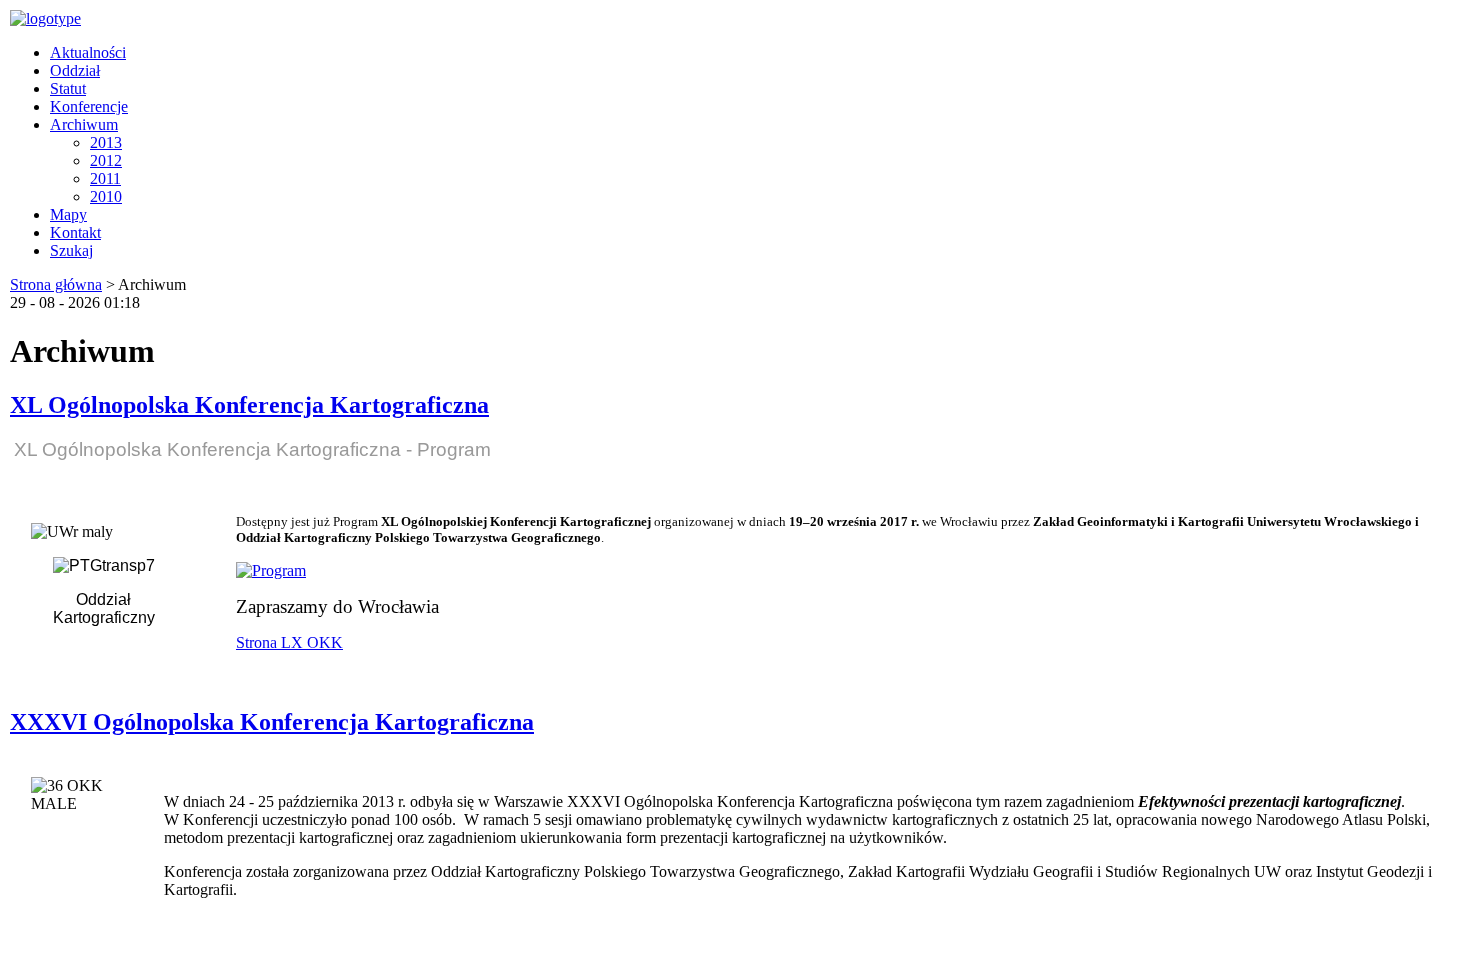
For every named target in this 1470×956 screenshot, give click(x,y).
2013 (106, 142)
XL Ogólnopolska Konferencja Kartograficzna (249, 405)
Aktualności (88, 52)
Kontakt (75, 232)
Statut (68, 88)
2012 (106, 160)
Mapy (68, 214)
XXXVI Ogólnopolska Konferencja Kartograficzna (272, 722)
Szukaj (71, 250)
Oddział (75, 70)
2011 (105, 178)
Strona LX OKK (289, 642)
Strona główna (56, 284)
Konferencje (89, 106)
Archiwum (84, 124)
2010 (106, 196)
